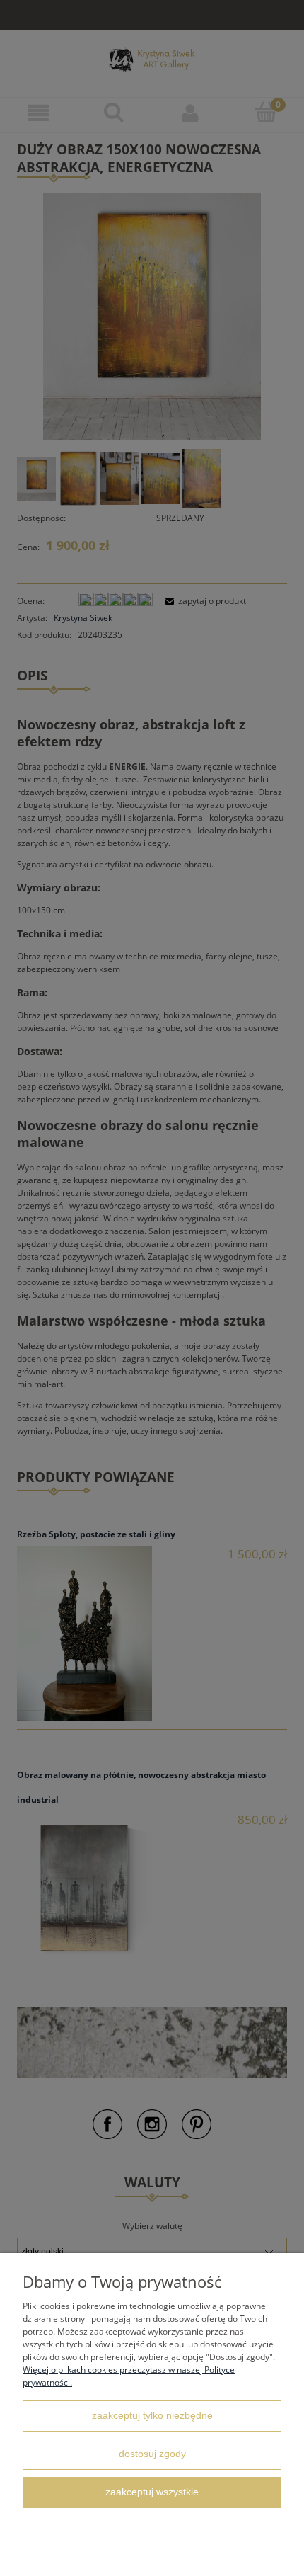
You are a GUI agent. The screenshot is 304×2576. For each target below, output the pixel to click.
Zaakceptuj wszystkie (152, 2492)
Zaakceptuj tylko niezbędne (152, 2416)
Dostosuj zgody (152, 2454)
